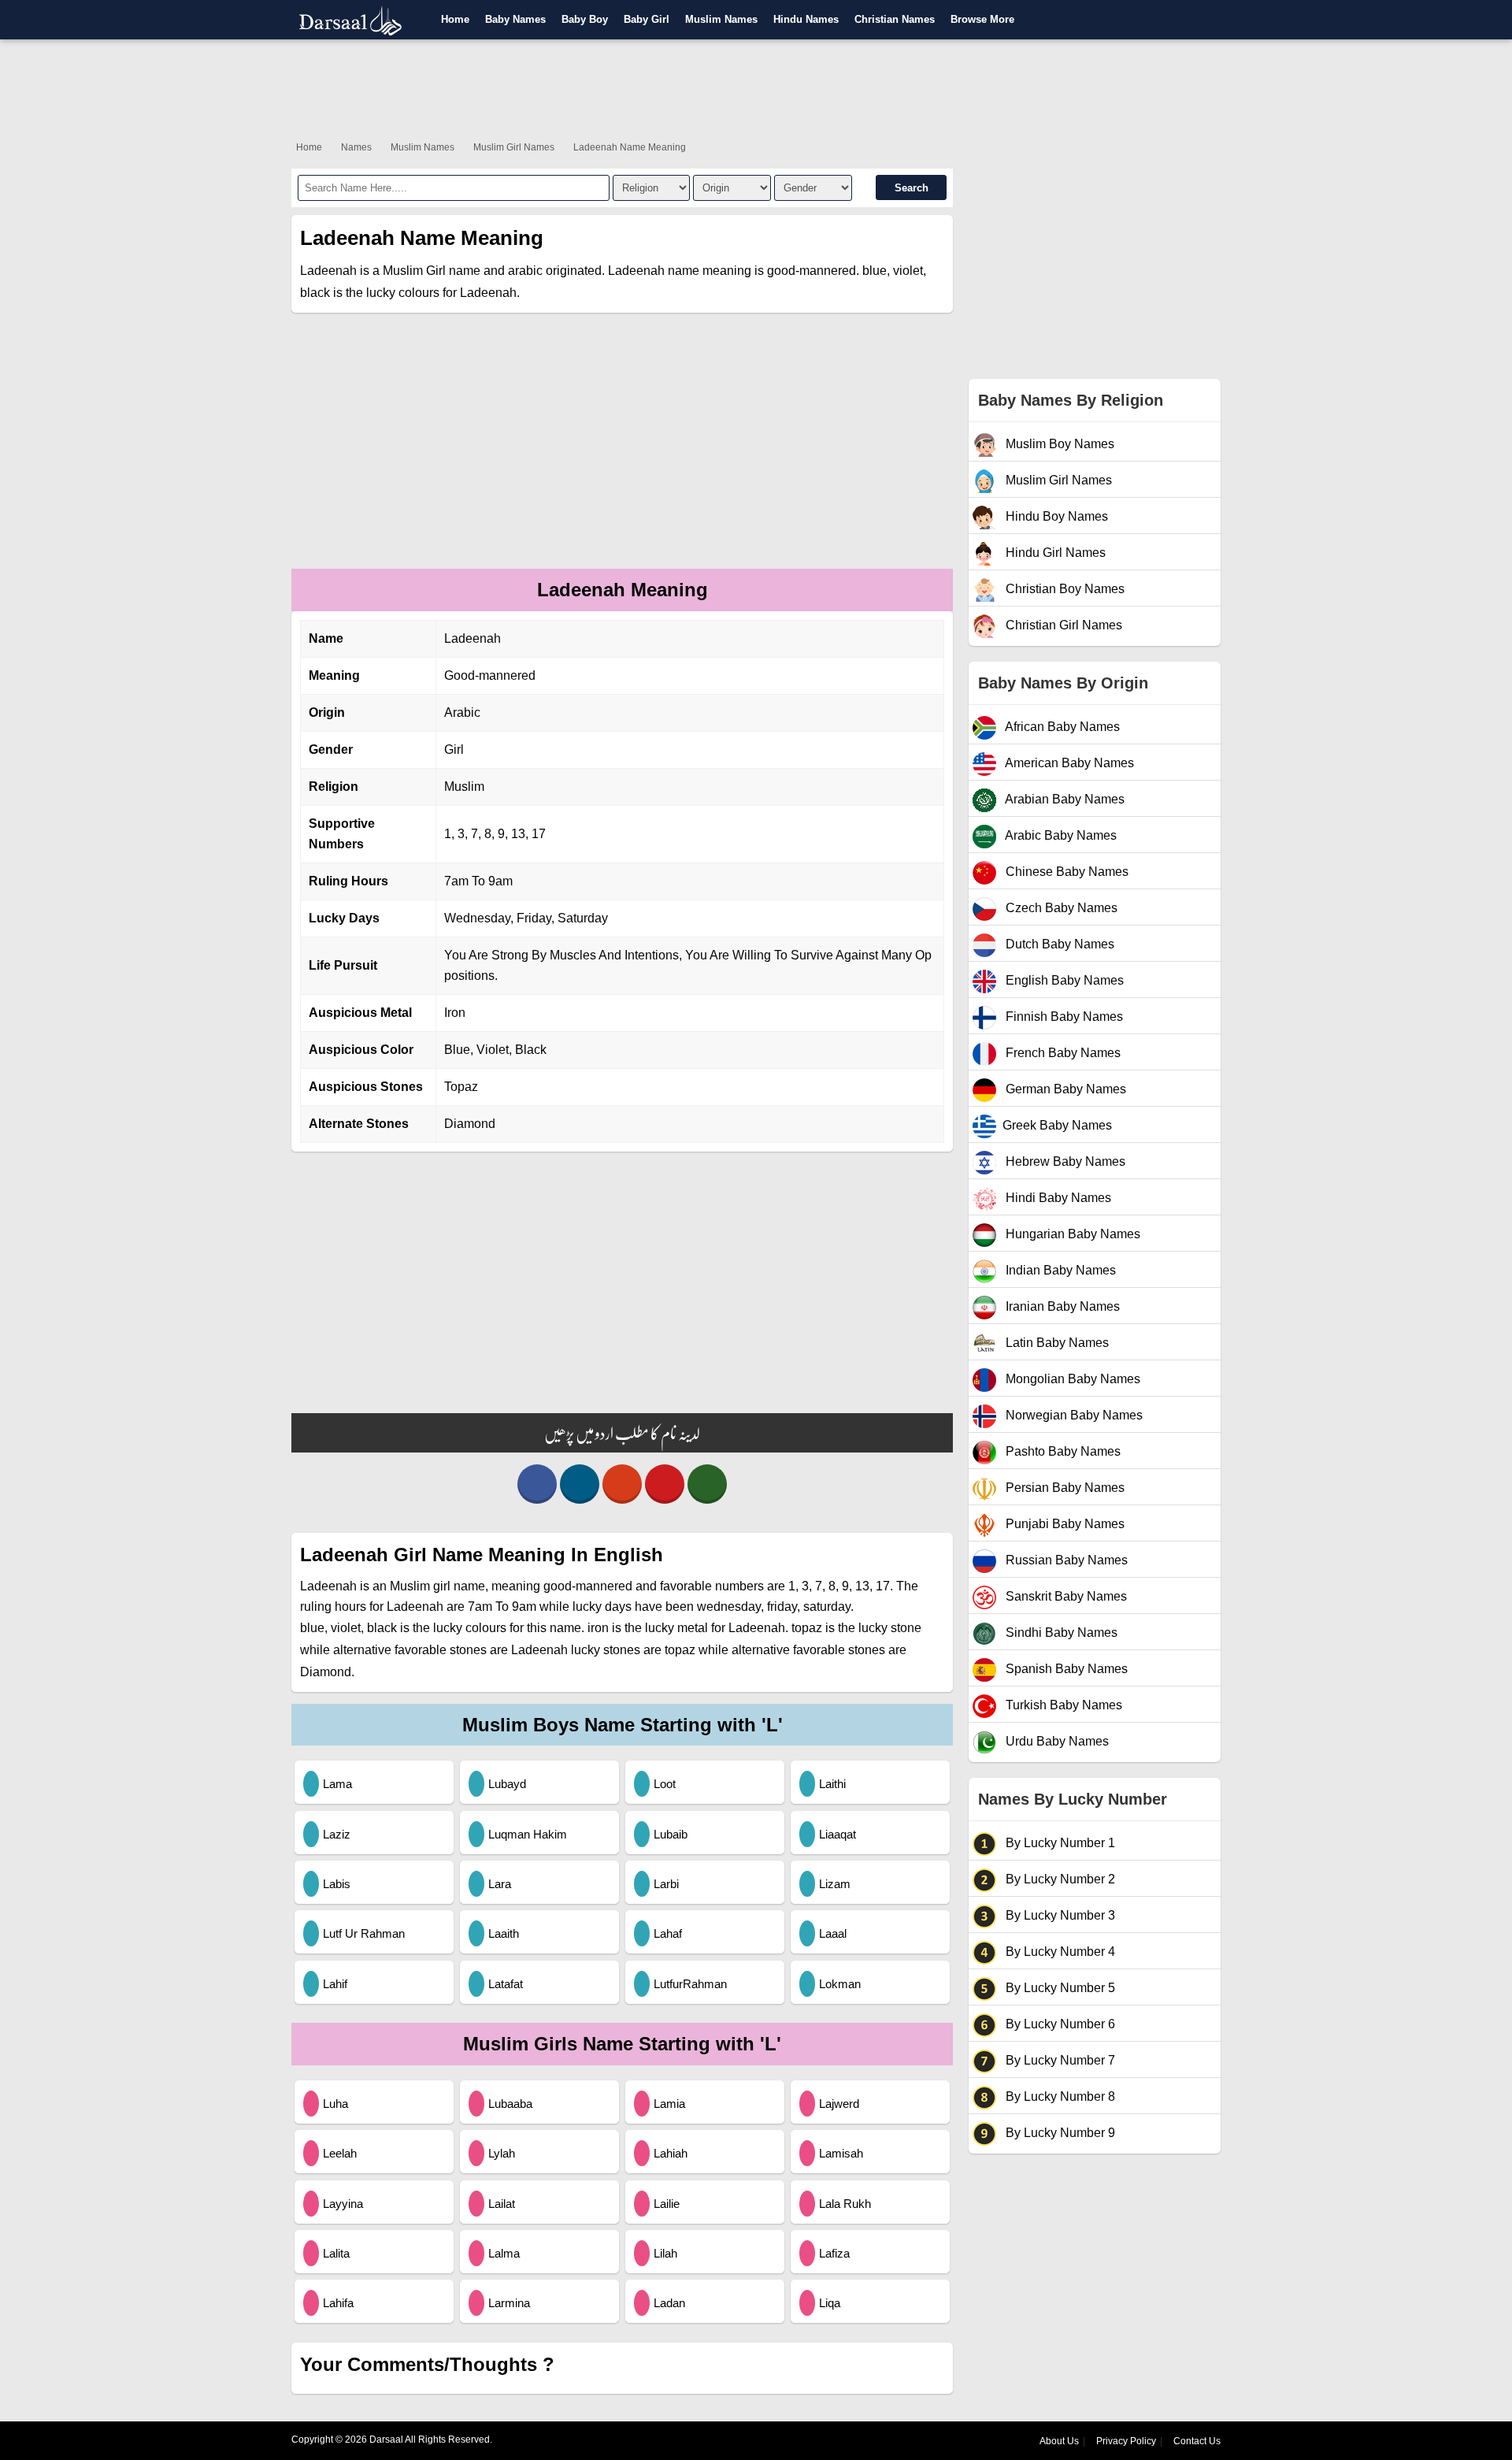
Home (455, 19)
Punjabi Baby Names (1064, 1524)
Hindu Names (806, 19)
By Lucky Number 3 (1059, 1915)
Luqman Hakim (528, 1834)
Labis (337, 1884)
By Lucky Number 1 (1059, 1843)
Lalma (504, 2253)
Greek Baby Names (1057, 1125)
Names (356, 147)
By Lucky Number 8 (1059, 2096)
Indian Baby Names (1059, 1270)
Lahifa (338, 2303)
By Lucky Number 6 (1059, 2024)
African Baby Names (1061, 727)
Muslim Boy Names (1058, 444)
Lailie (667, 2204)
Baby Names (515, 19)
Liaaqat (838, 1834)
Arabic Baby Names (1060, 835)
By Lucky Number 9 (1059, 2133)
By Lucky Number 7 (1059, 2060)
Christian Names (895, 19)
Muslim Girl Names (514, 147)
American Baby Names (1068, 763)
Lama (337, 1784)
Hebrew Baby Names (1064, 1161)
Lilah (665, 2253)
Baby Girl (647, 19)
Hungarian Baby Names (1071, 1234)
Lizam (835, 1884)
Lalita (336, 2253)
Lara (500, 1884)
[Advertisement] (756, 87)
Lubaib (671, 1834)
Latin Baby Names (1056, 1343)
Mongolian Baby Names (1071, 1379)
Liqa (830, 2303)
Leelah (340, 2153)
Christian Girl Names (1062, 625)
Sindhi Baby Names (1060, 1633)
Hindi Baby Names (1057, 1198)
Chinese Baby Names (1065, 872)
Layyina (343, 2204)
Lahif (335, 1984)
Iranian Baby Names (1061, 1306)
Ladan (669, 2303)
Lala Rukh (845, 2204)
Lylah (502, 2153)
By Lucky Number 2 (1059, 1879)
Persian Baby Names (1064, 1488)
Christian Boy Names (1064, 589)
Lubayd (507, 1784)
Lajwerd (839, 2104)
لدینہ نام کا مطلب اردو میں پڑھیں (622, 1433)
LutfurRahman (690, 1984)
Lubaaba (510, 2104)
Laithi (832, 1784)
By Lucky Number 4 (1059, 1952)
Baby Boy (585, 19)
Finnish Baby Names (1063, 1017)
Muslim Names (721, 19)
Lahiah (671, 2153)
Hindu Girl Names (1054, 553)
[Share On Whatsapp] (707, 1484)
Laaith (504, 1933)
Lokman (840, 1984)
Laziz (337, 1834)
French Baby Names (1062, 1053)
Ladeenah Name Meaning (630, 147)
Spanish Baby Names (1065, 1669)
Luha (335, 2104)
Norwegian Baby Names (1073, 1415)
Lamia (669, 2104)
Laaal (833, 1933)
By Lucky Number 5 (1059, 1988)
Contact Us (1197, 2441)
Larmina (509, 2303)
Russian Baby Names (1065, 1560)
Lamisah (841, 2153)
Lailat (502, 2204)
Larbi (666, 1884)
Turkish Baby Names (1062, 1705)
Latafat (506, 1984)
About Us (1059, 2441)
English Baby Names (1063, 980)
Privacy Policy (1126, 2441)
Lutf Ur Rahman (364, 1933)
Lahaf (668, 1933)
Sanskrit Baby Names (1065, 1596)
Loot (665, 1784)
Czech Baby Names (1060, 908)
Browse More (982, 19)
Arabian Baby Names (1064, 799)
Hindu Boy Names (1055, 516)
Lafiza (834, 2253)
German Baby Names (1064, 1089)
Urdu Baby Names (1056, 1741)
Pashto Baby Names (1062, 1451)
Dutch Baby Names (1058, 944)
